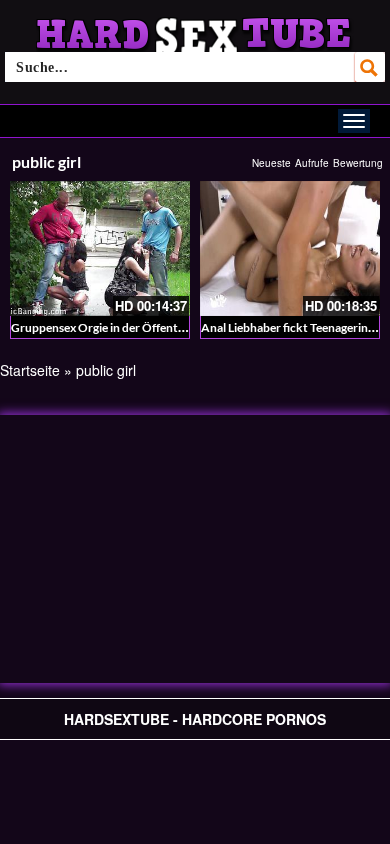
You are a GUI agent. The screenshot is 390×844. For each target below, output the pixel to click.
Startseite (30, 370)
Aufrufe (312, 163)
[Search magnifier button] (370, 67)
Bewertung (358, 163)
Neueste (271, 163)
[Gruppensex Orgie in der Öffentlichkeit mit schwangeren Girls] (100, 248)
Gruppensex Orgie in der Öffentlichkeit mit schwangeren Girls (174, 327)
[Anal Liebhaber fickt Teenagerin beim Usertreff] (290, 248)
